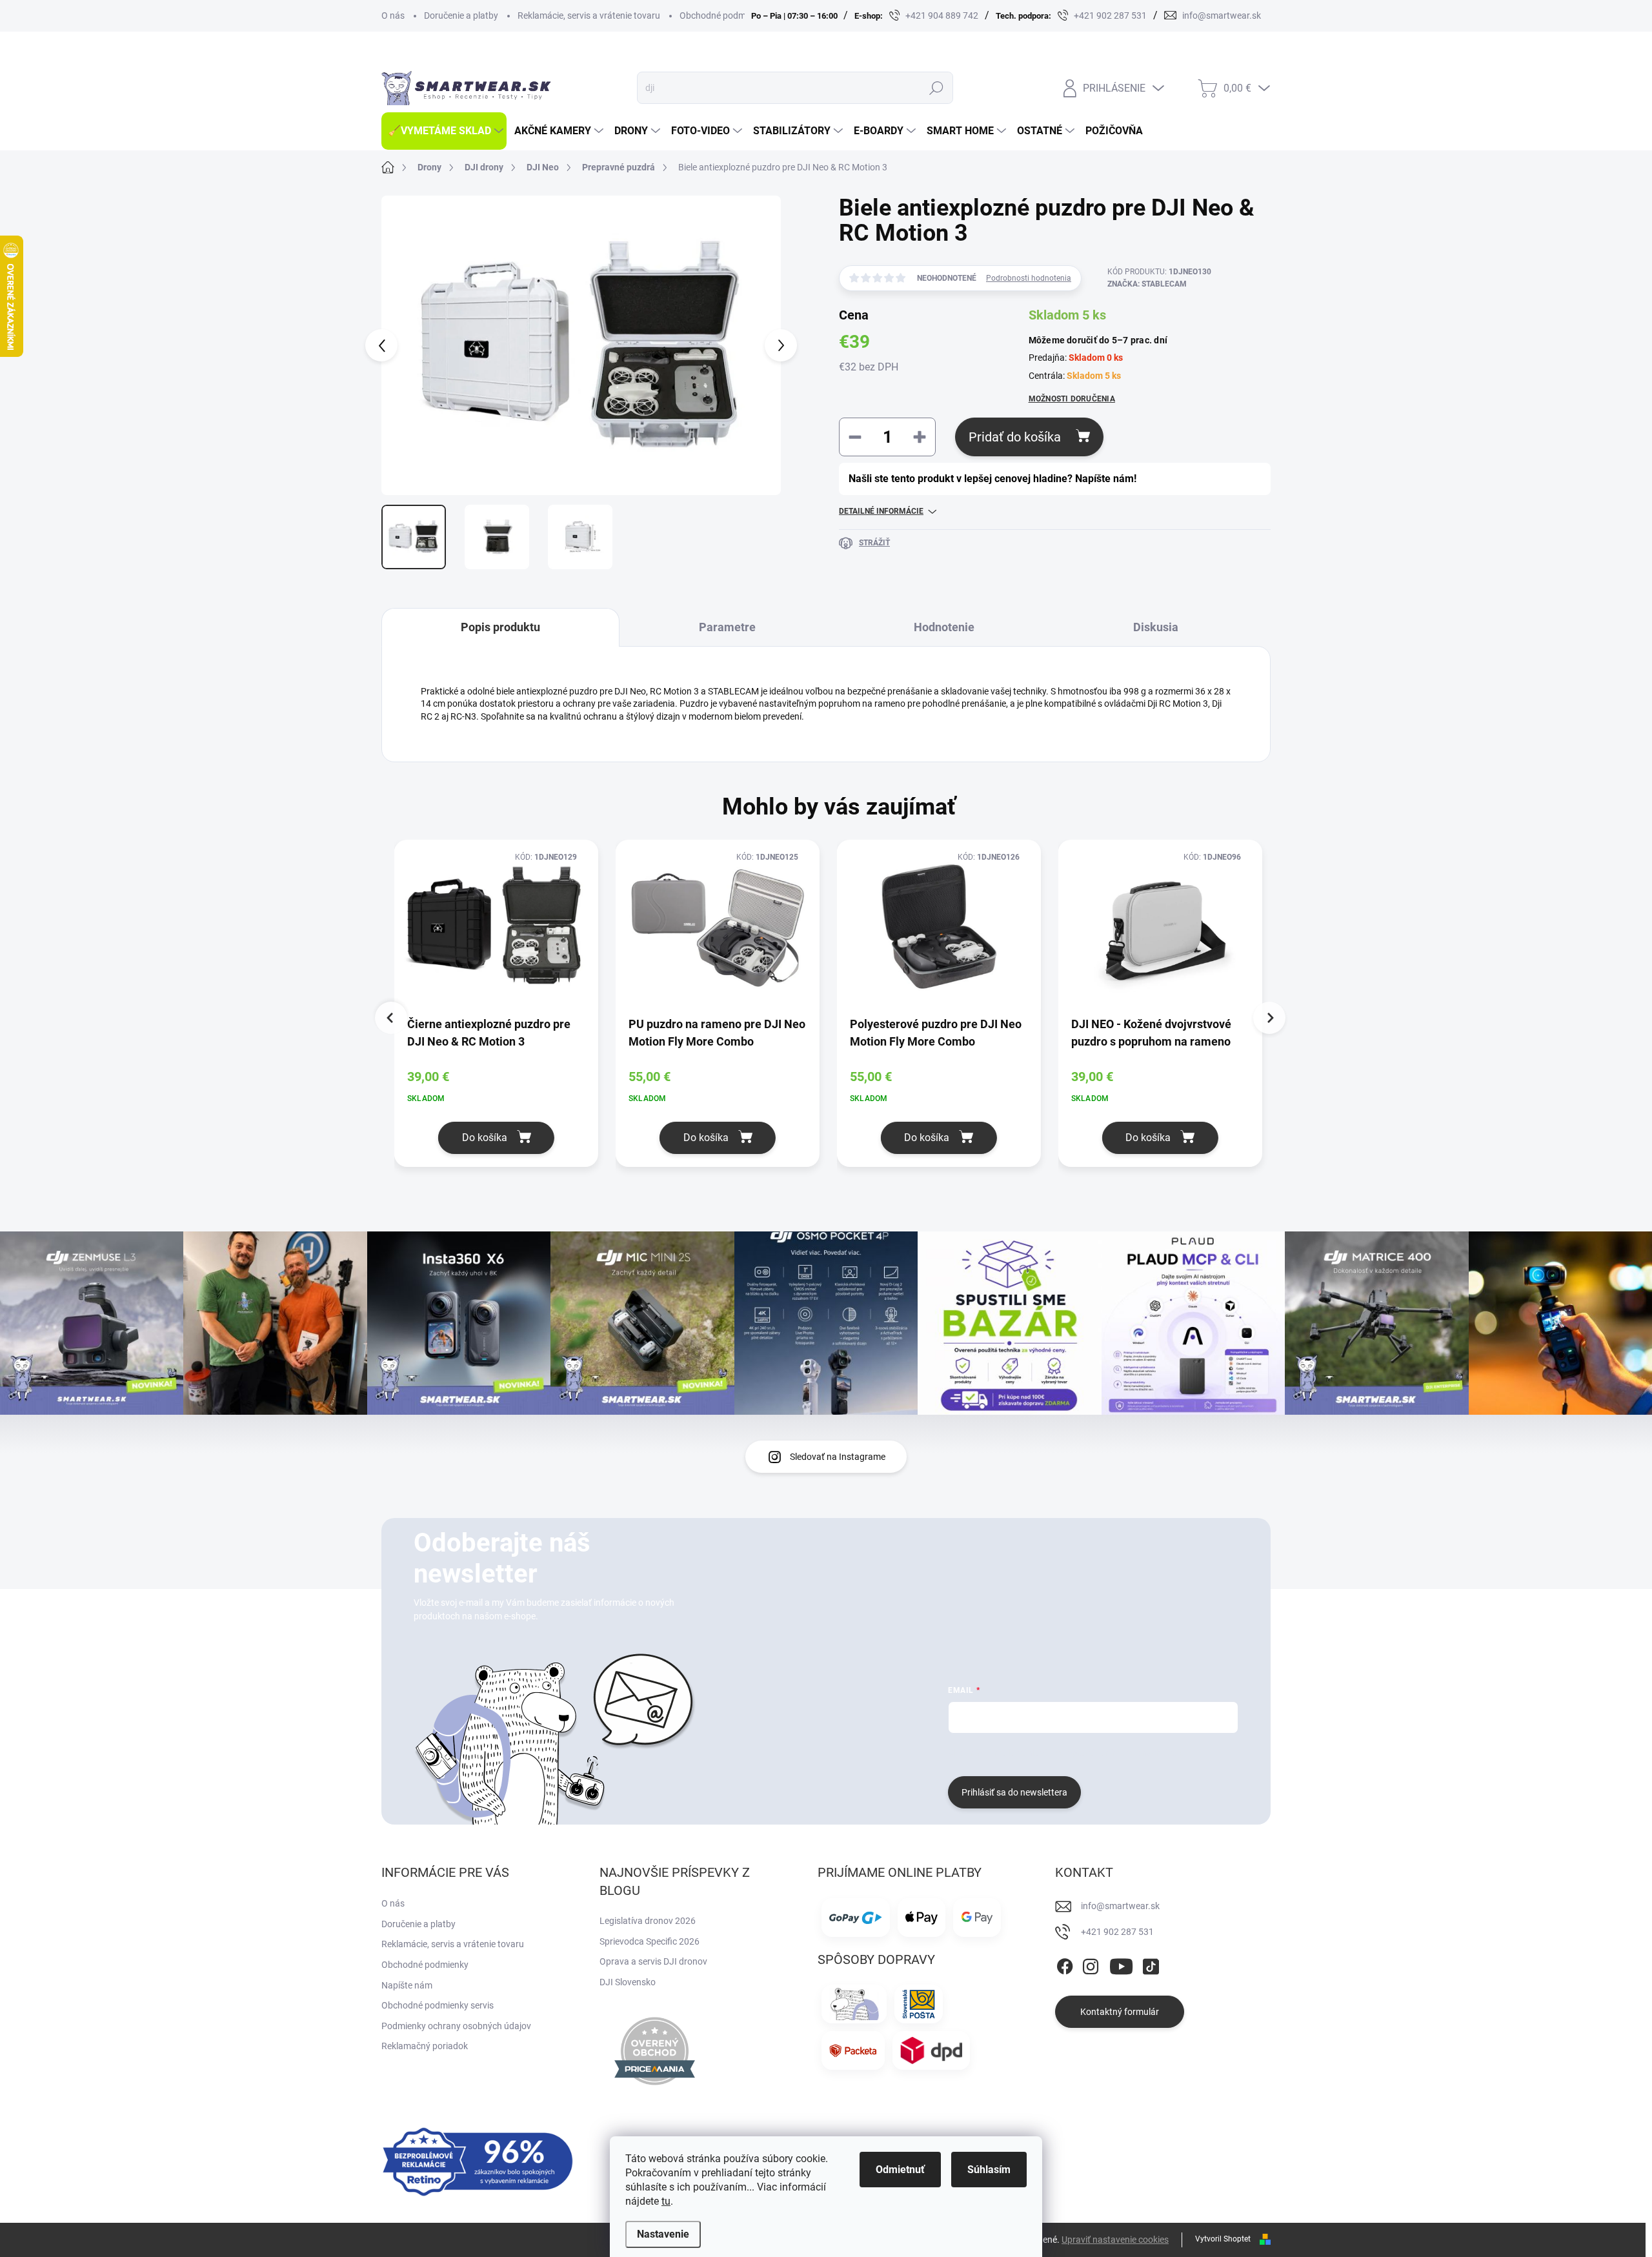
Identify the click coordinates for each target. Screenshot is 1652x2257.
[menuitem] (444, 131)
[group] (505, 1010)
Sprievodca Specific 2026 (650, 1941)
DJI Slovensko (628, 1982)
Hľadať (936, 88)
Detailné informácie (881, 511)
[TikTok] (1151, 1964)
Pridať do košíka (1015, 437)
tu (666, 2201)
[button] (496, 1138)
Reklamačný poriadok (425, 2046)
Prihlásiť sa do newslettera (1014, 1792)
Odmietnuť (900, 2170)
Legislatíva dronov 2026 (648, 1921)
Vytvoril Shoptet (1223, 2239)
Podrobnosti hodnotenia (1029, 278)
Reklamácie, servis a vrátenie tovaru (589, 15)
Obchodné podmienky (723, 15)
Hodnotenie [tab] (944, 627)
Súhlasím (989, 2170)
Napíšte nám (407, 1985)
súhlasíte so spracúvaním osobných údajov (1104, 1753)
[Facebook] (1065, 1964)
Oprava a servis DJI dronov (653, 1961)
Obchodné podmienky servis (438, 2005)
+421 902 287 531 (1117, 1932)
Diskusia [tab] (1156, 627)
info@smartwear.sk (1120, 1906)
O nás (393, 15)
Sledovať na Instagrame (838, 1457)
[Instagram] (1091, 1964)
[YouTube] (1121, 1964)
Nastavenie (663, 2234)
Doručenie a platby (461, 15)
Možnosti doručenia (1072, 399)
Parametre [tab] (727, 627)
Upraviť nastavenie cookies (1115, 2240)
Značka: (1147, 284)
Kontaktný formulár (1120, 2012)
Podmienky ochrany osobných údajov (456, 2026)
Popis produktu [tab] (500, 627)
